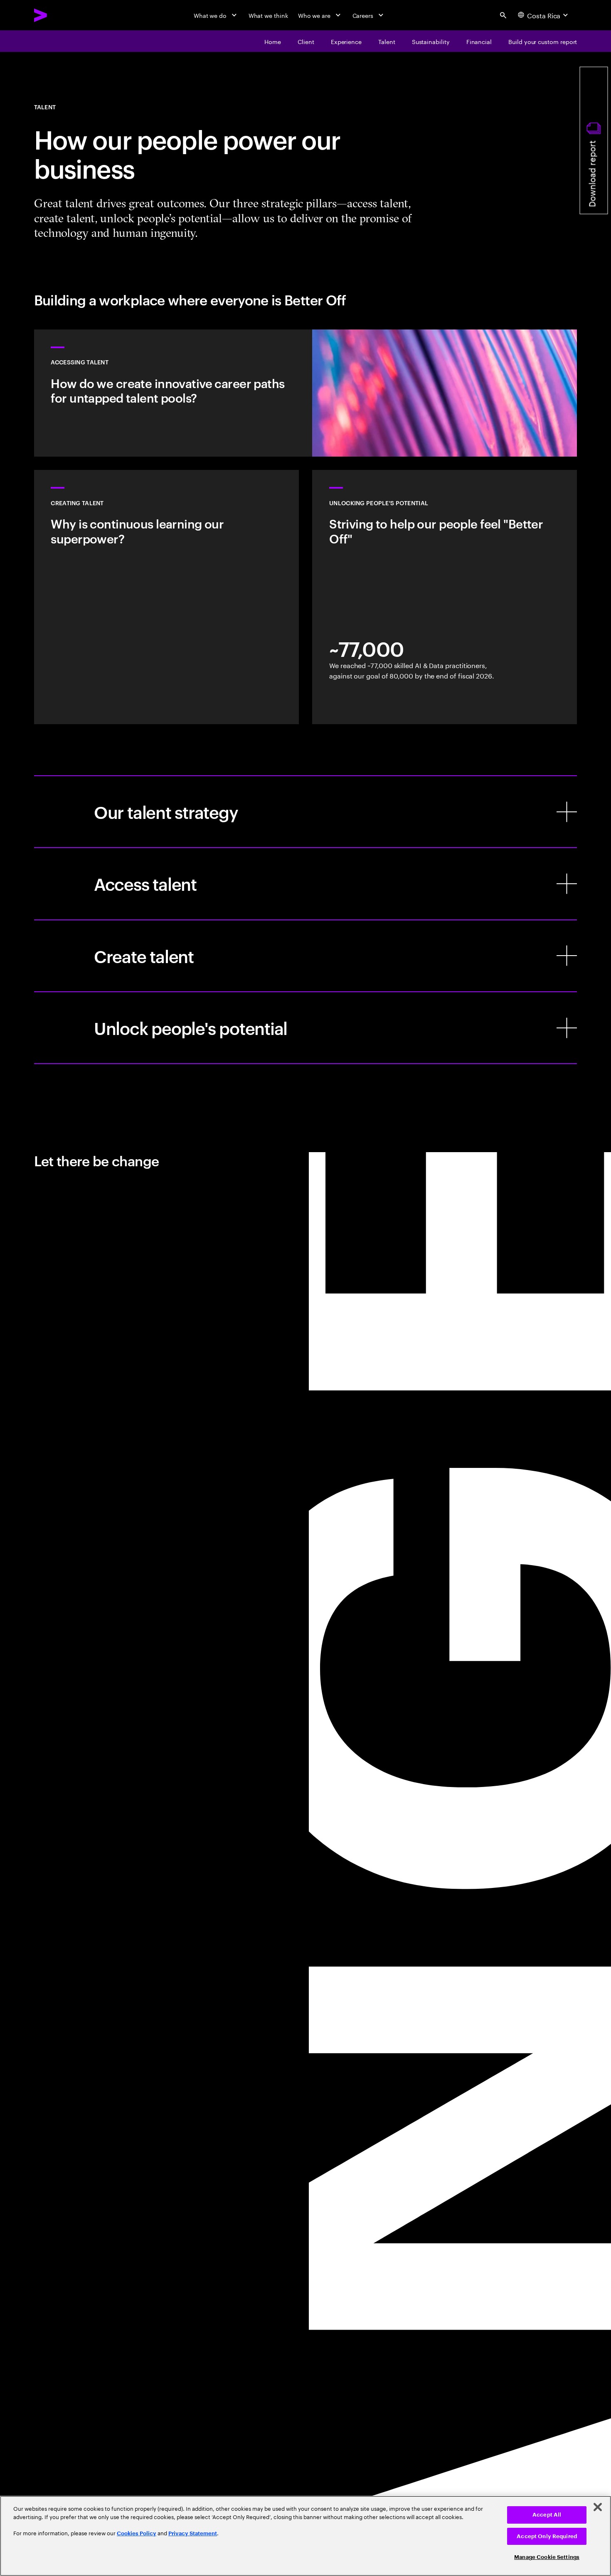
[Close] (598, 2507)
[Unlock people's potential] (306, 1028)
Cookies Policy (137, 2533)
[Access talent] (306, 884)
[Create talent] (306, 956)
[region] (305, 2536)
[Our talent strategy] (306, 812)
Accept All (547, 2515)
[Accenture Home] (60, 15)
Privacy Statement (193, 2533)
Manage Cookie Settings (547, 2557)
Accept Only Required (547, 2536)
